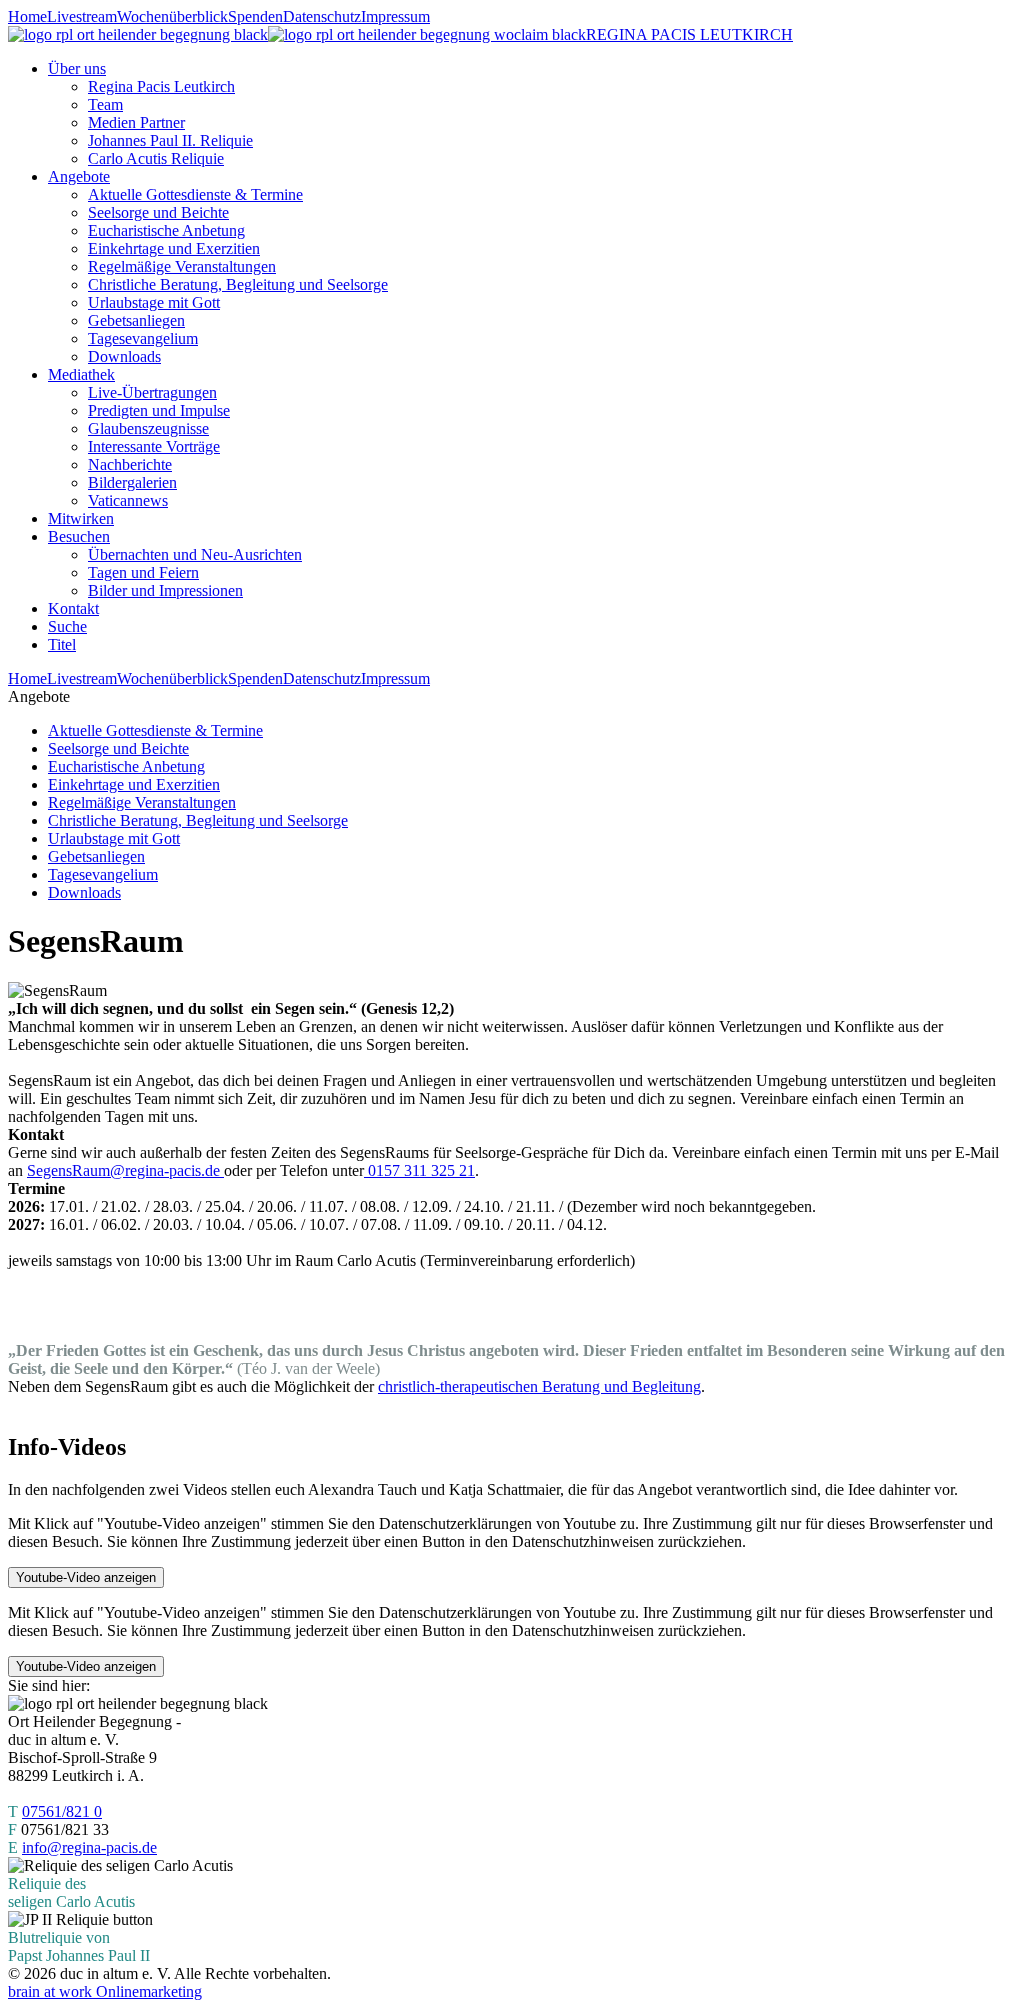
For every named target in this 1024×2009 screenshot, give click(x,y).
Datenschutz (322, 16)
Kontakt (73, 608)
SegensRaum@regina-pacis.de (125, 1170)
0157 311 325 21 (419, 1170)
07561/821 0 (62, 1811)
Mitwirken (81, 518)
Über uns (77, 68)
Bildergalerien (132, 482)
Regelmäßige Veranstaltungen (182, 266)
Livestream (82, 16)
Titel (62, 644)
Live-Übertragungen (152, 392)
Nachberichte (130, 464)
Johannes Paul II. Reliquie (170, 140)
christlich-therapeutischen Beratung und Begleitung (539, 1386)
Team (105, 104)
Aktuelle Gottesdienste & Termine (195, 194)
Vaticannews (128, 500)
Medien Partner (136, 122)
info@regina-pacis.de (89, 1847)
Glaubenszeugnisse (148, 428)
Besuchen (79, 536)
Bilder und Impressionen (165, 590)
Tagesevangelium (143, 338)
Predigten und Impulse (159, 410)
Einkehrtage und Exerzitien (174, 248)
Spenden (255, 16)
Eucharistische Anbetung (166, 230)
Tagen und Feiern (143, 572)
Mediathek (81, 374)
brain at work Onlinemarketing (105, 1991)
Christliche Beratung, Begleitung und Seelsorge (238, 284)
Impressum (395, 16)
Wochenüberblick (172, 16)
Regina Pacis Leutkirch (161, 86)
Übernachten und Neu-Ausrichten (195, 554)
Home (27, 16)
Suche (67, 626)
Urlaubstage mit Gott (154, 302)
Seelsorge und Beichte (158, 212)
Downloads (124, 356)
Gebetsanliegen (136, 320)
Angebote (79, 176)
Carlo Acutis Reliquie (156, 158)
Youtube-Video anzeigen (86, 1577)
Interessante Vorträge (154, 446)
